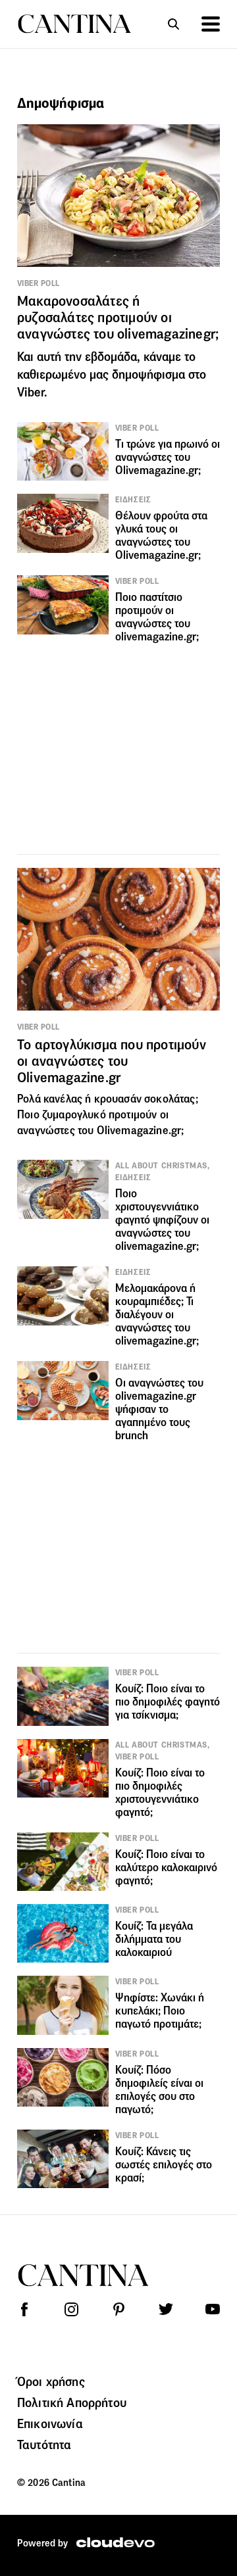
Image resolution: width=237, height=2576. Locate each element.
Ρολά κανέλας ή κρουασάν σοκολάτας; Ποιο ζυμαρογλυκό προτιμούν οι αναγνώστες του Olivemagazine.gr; (108, 1115)
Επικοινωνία (50, 2423)
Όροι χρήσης (51, 2381)
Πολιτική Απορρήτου (72, 2402)
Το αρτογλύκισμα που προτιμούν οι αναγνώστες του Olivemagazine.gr (112, 1061)
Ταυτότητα (44, 2445)
